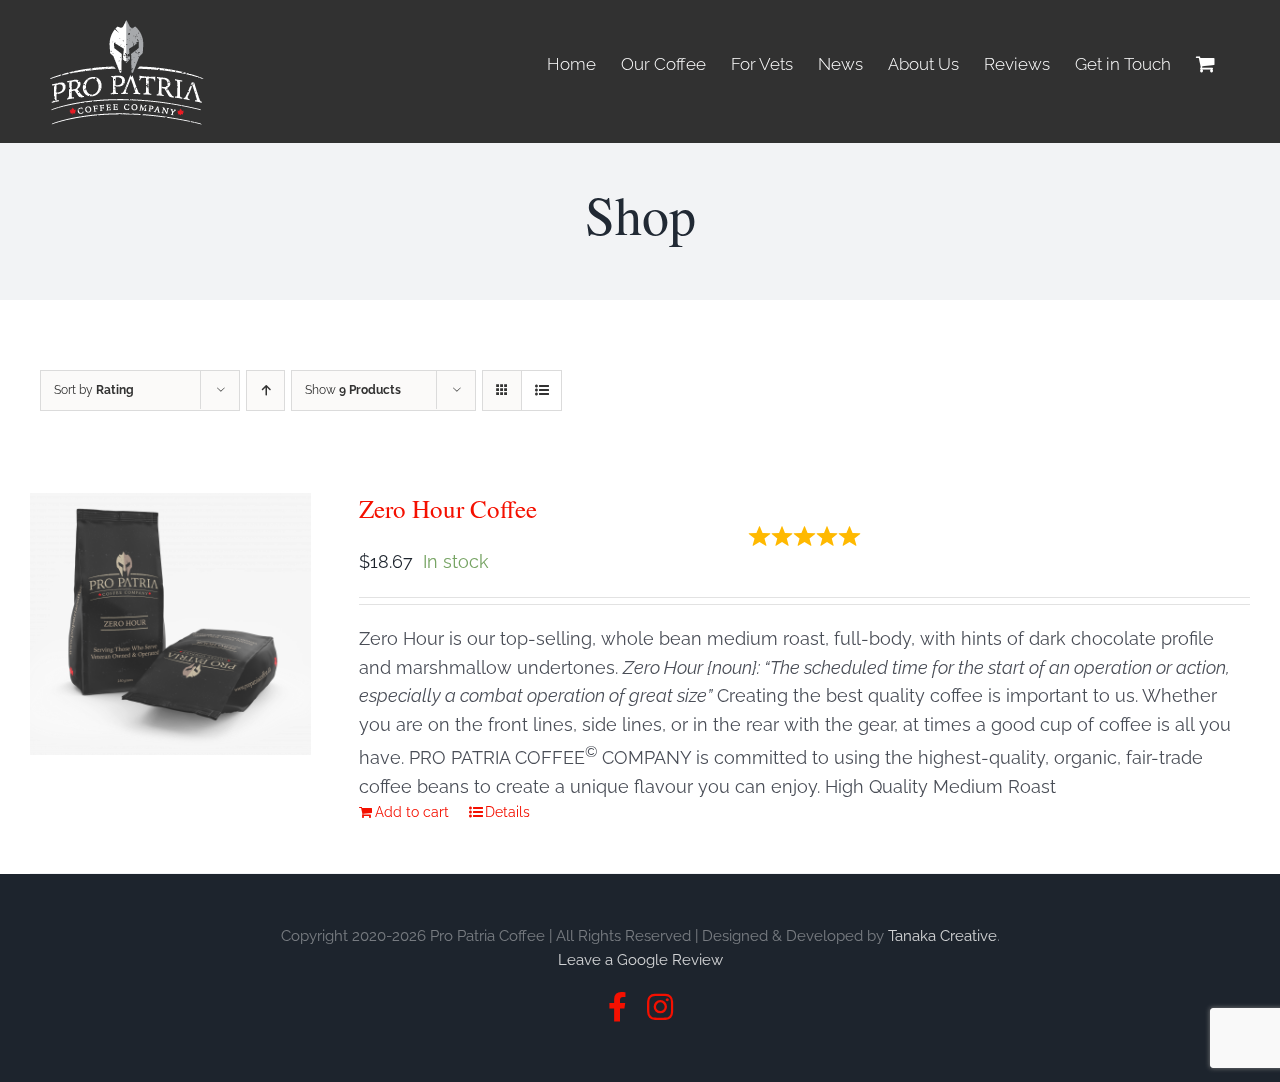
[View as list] (541, 390)
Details (507, 812)
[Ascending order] (265, 390)
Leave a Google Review (640, 960)
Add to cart (412, 812)
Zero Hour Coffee (448, 508)
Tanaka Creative (942, 936)
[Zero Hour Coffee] (170, 624)
